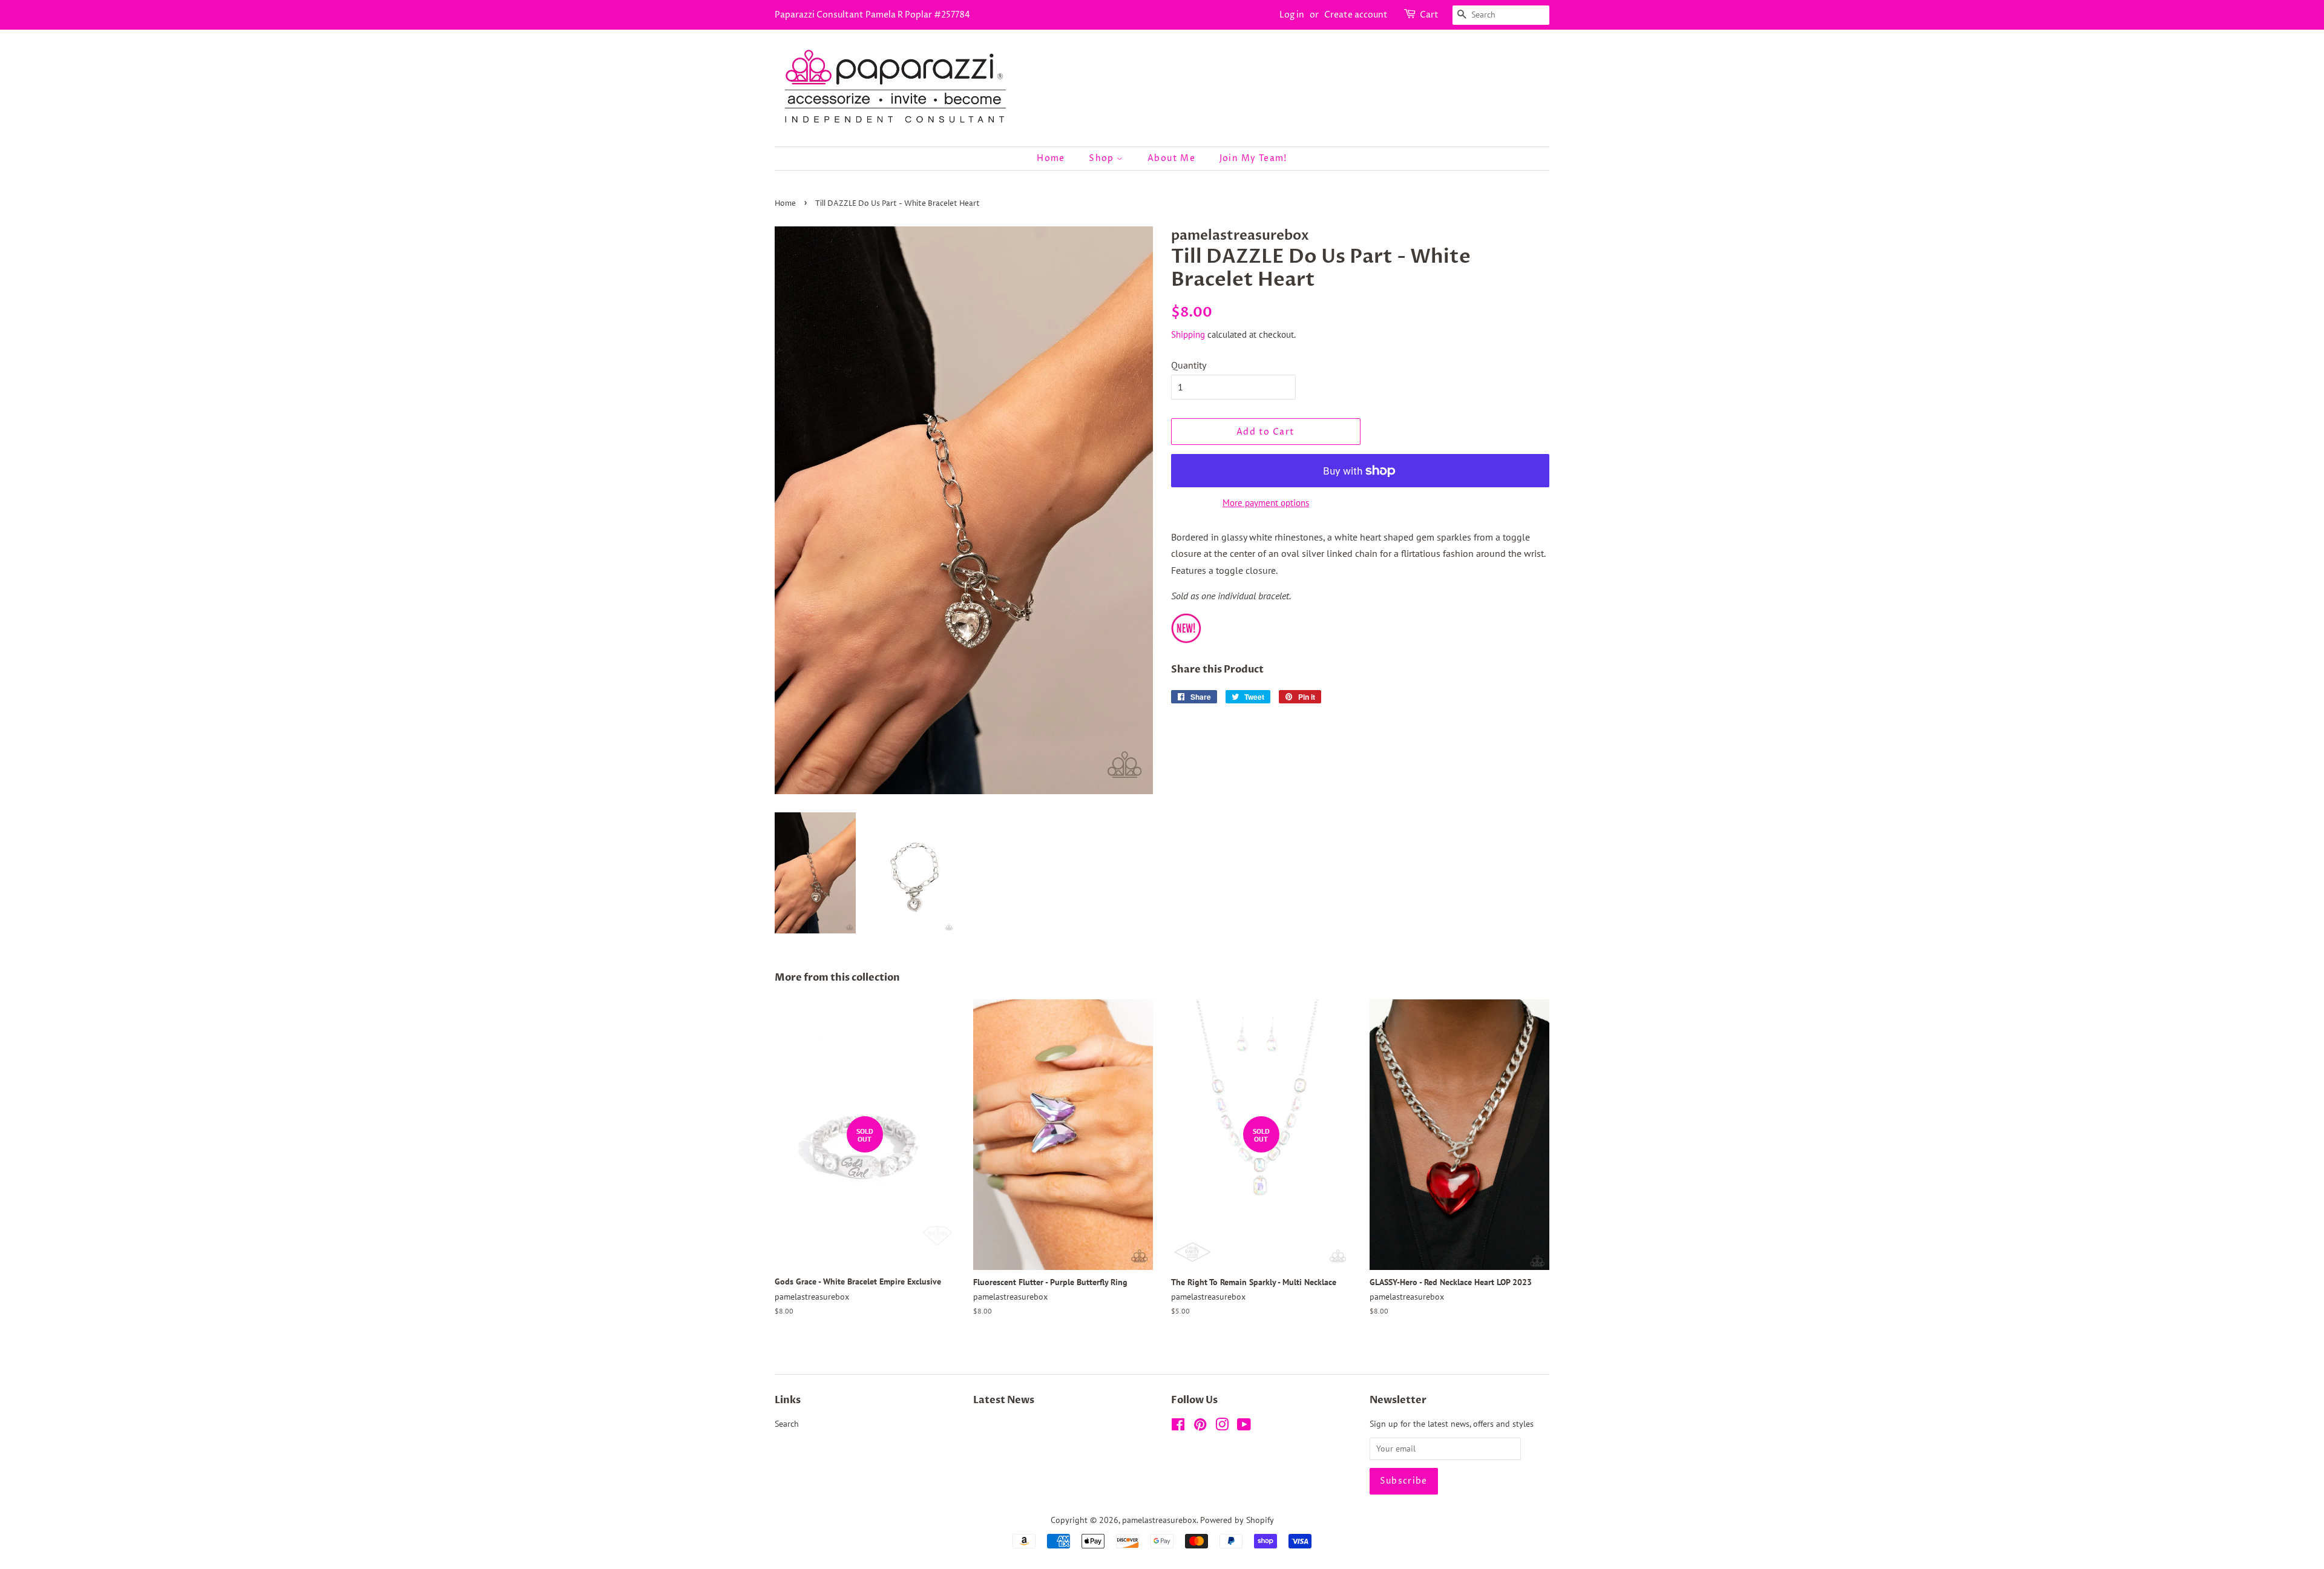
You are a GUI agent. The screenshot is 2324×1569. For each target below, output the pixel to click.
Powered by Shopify (1237, 1520)
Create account (1356, 15)
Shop (1103, 158)
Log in (1292, 15)
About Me (1171, 158)
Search (787, 1424)
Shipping (1188, 334)
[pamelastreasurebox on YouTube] (1244, 1427)
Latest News (1004, 1400)
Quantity (1189, 365)
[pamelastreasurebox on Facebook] (1178, 1427)
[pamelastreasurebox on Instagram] (1222, 1427)
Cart (1429, 15)
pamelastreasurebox (1159, 1520)
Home (1051, 158)
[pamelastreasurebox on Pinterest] (1200, 1427)
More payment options (1266, 503)
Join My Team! (1253, 158)
